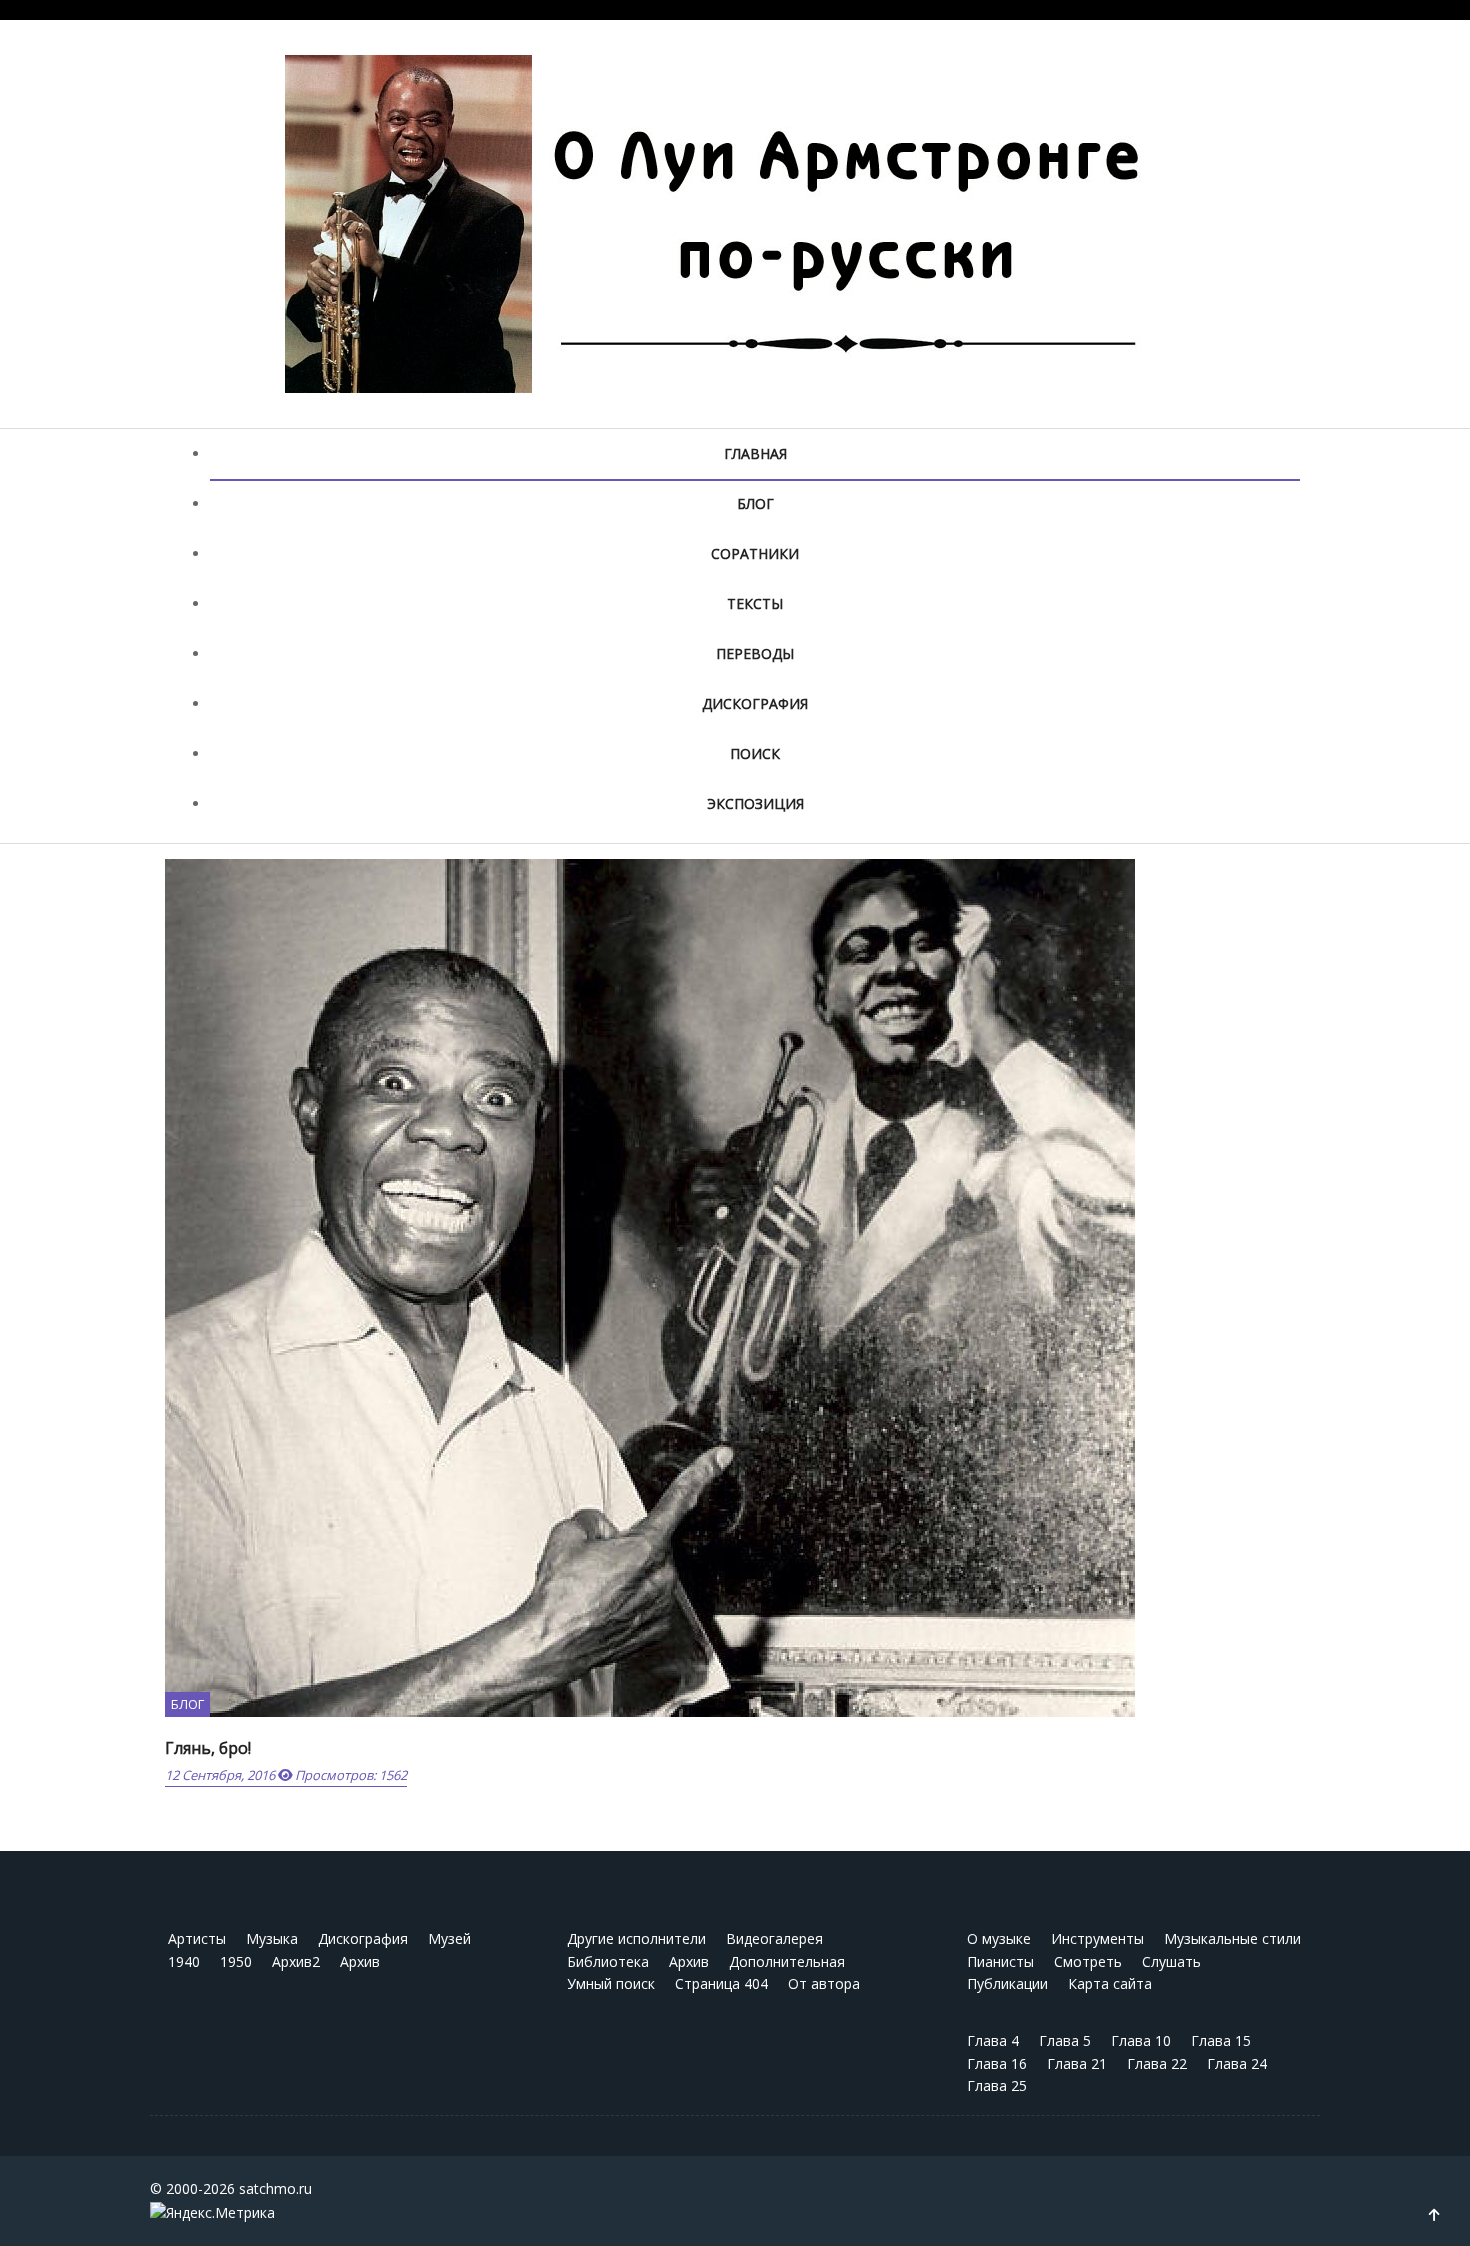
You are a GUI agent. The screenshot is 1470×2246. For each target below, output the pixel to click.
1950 (236, 1961)
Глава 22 (1157, 2063)
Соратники (755, 553)
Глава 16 (997, 2063)
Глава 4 (993, 2040)
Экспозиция (755, 803)
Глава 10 (1141, 2040)
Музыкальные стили (1232, 1938)
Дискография (755, 703)
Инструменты (1097, 1938)
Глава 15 (1221, 2040)
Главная (755, 453)
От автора (824, 1983)
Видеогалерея (774, 1938)
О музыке (999, 1938)
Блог (755, 503)
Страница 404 (721, 1983)
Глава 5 (1065, 2040)
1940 (184, 1961)
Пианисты (1000, 1961)
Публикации (1007, 1983)
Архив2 (296, 1961)
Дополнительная (787, 1961)
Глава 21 (1077, 2063)
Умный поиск (611, 1983)
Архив (360, 1961)
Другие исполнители (636, 1938)
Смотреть (1088, 1961)
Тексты (755, 603)
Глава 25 (997, 2085)
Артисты (197, 1938)
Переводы (755, 653)
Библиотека (608, 1961)
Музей (449, 1938)
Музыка (272, 1938)
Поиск (755, 753)
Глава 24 (1237, 2063)
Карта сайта (1110, 1983)
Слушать (1171, 1961)
